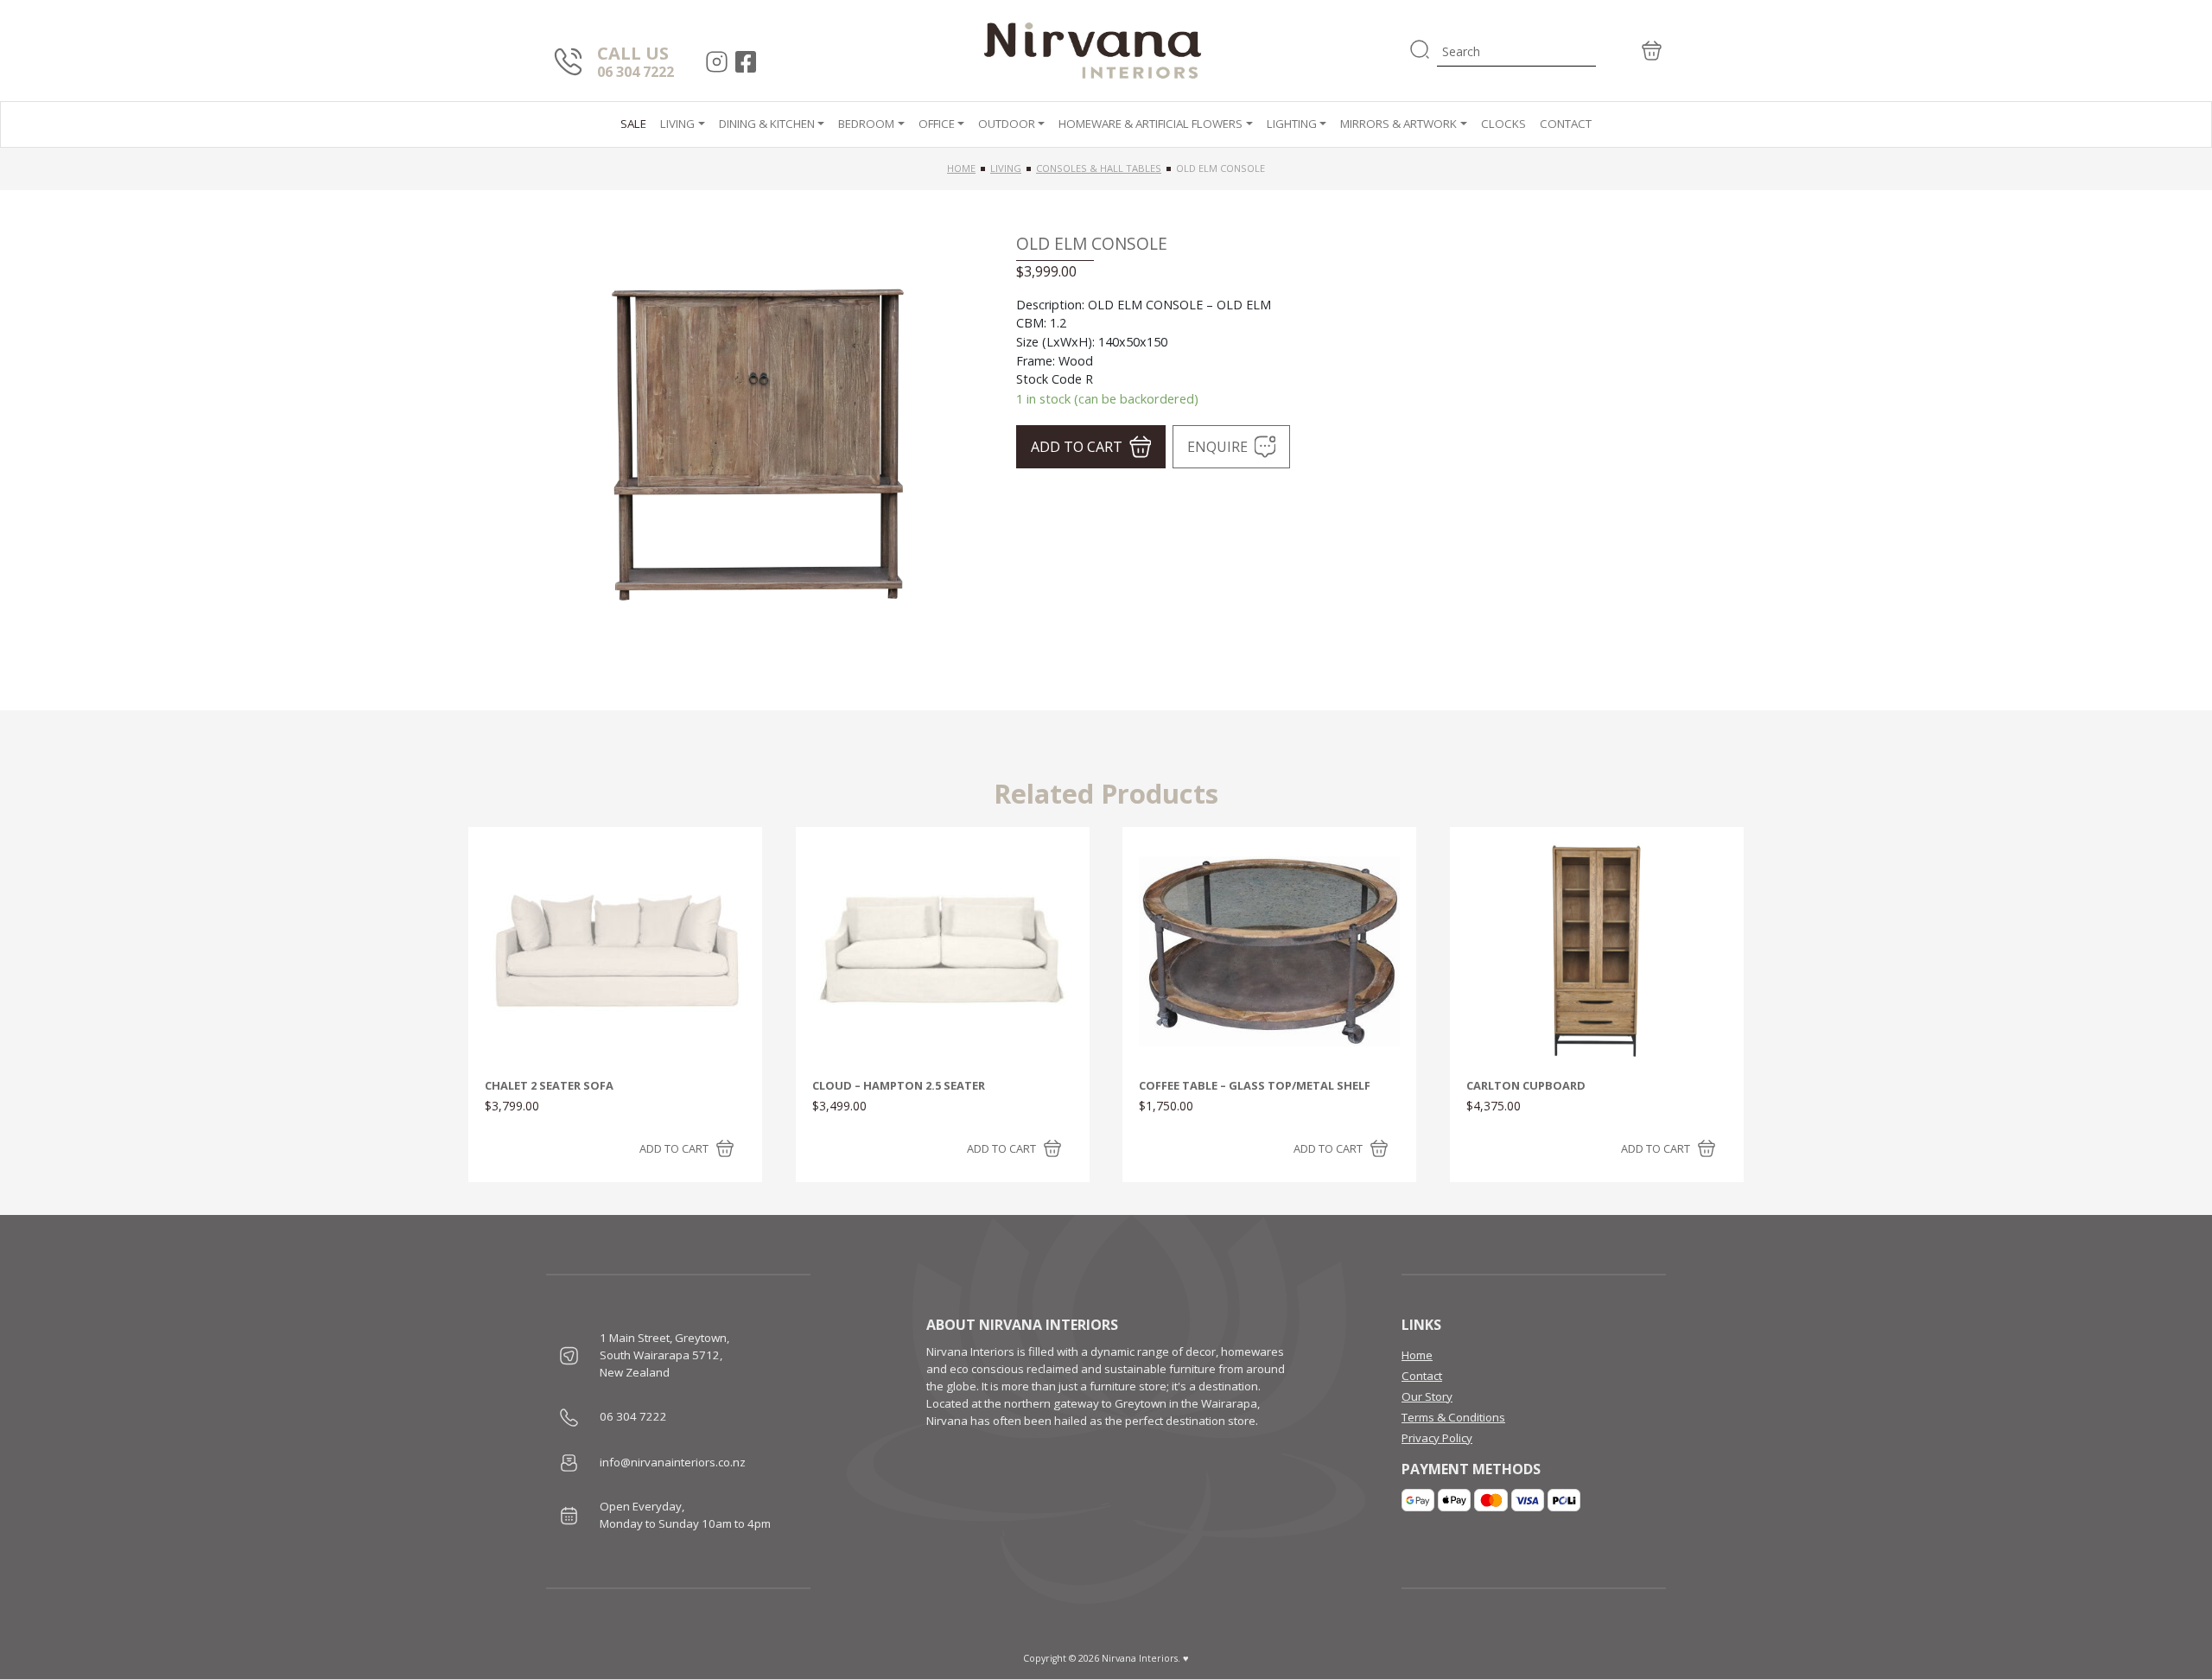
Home (961, 168)
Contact (1566, 124)
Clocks (1503, 124)
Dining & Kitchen (767, 124)
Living (677, 124)
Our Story (1427, 1396)
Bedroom (866, 124)
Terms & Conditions (1453, 1417)
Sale (633, 124)
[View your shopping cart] (1631, 51)
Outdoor (1007, 124)
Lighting (1292, 124)
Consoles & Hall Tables (1099, 168)
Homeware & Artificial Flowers (1150, 124)
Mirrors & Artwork (1398, 124)
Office (937, 124)
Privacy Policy (1437, 1438)
